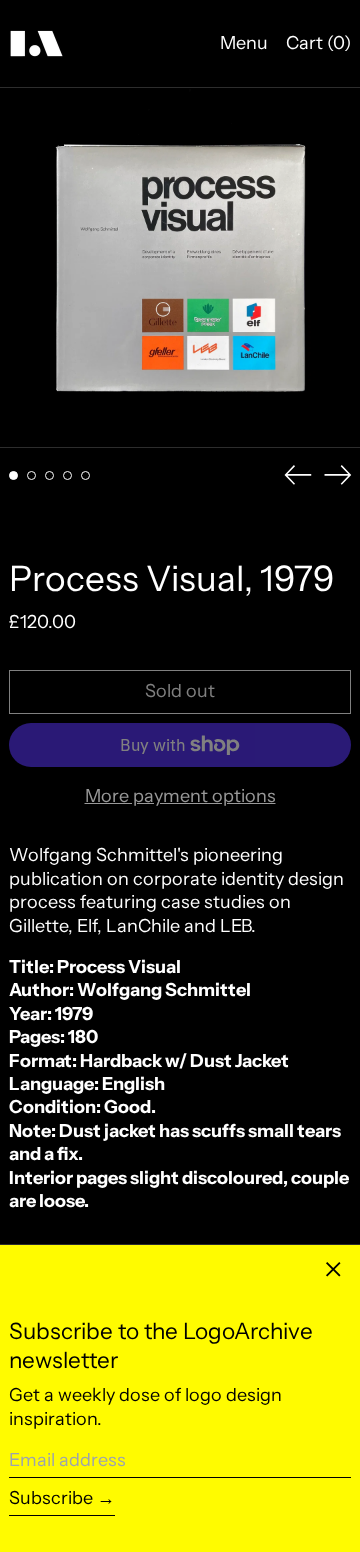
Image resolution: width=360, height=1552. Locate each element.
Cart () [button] (318, 43)
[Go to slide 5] (85, 475)
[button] (180, 268)
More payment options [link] (180, 796)
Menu (244, 43)
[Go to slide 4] (67, 475)
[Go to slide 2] (31, 475)
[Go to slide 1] (13, 475)
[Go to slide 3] (49, 475)
